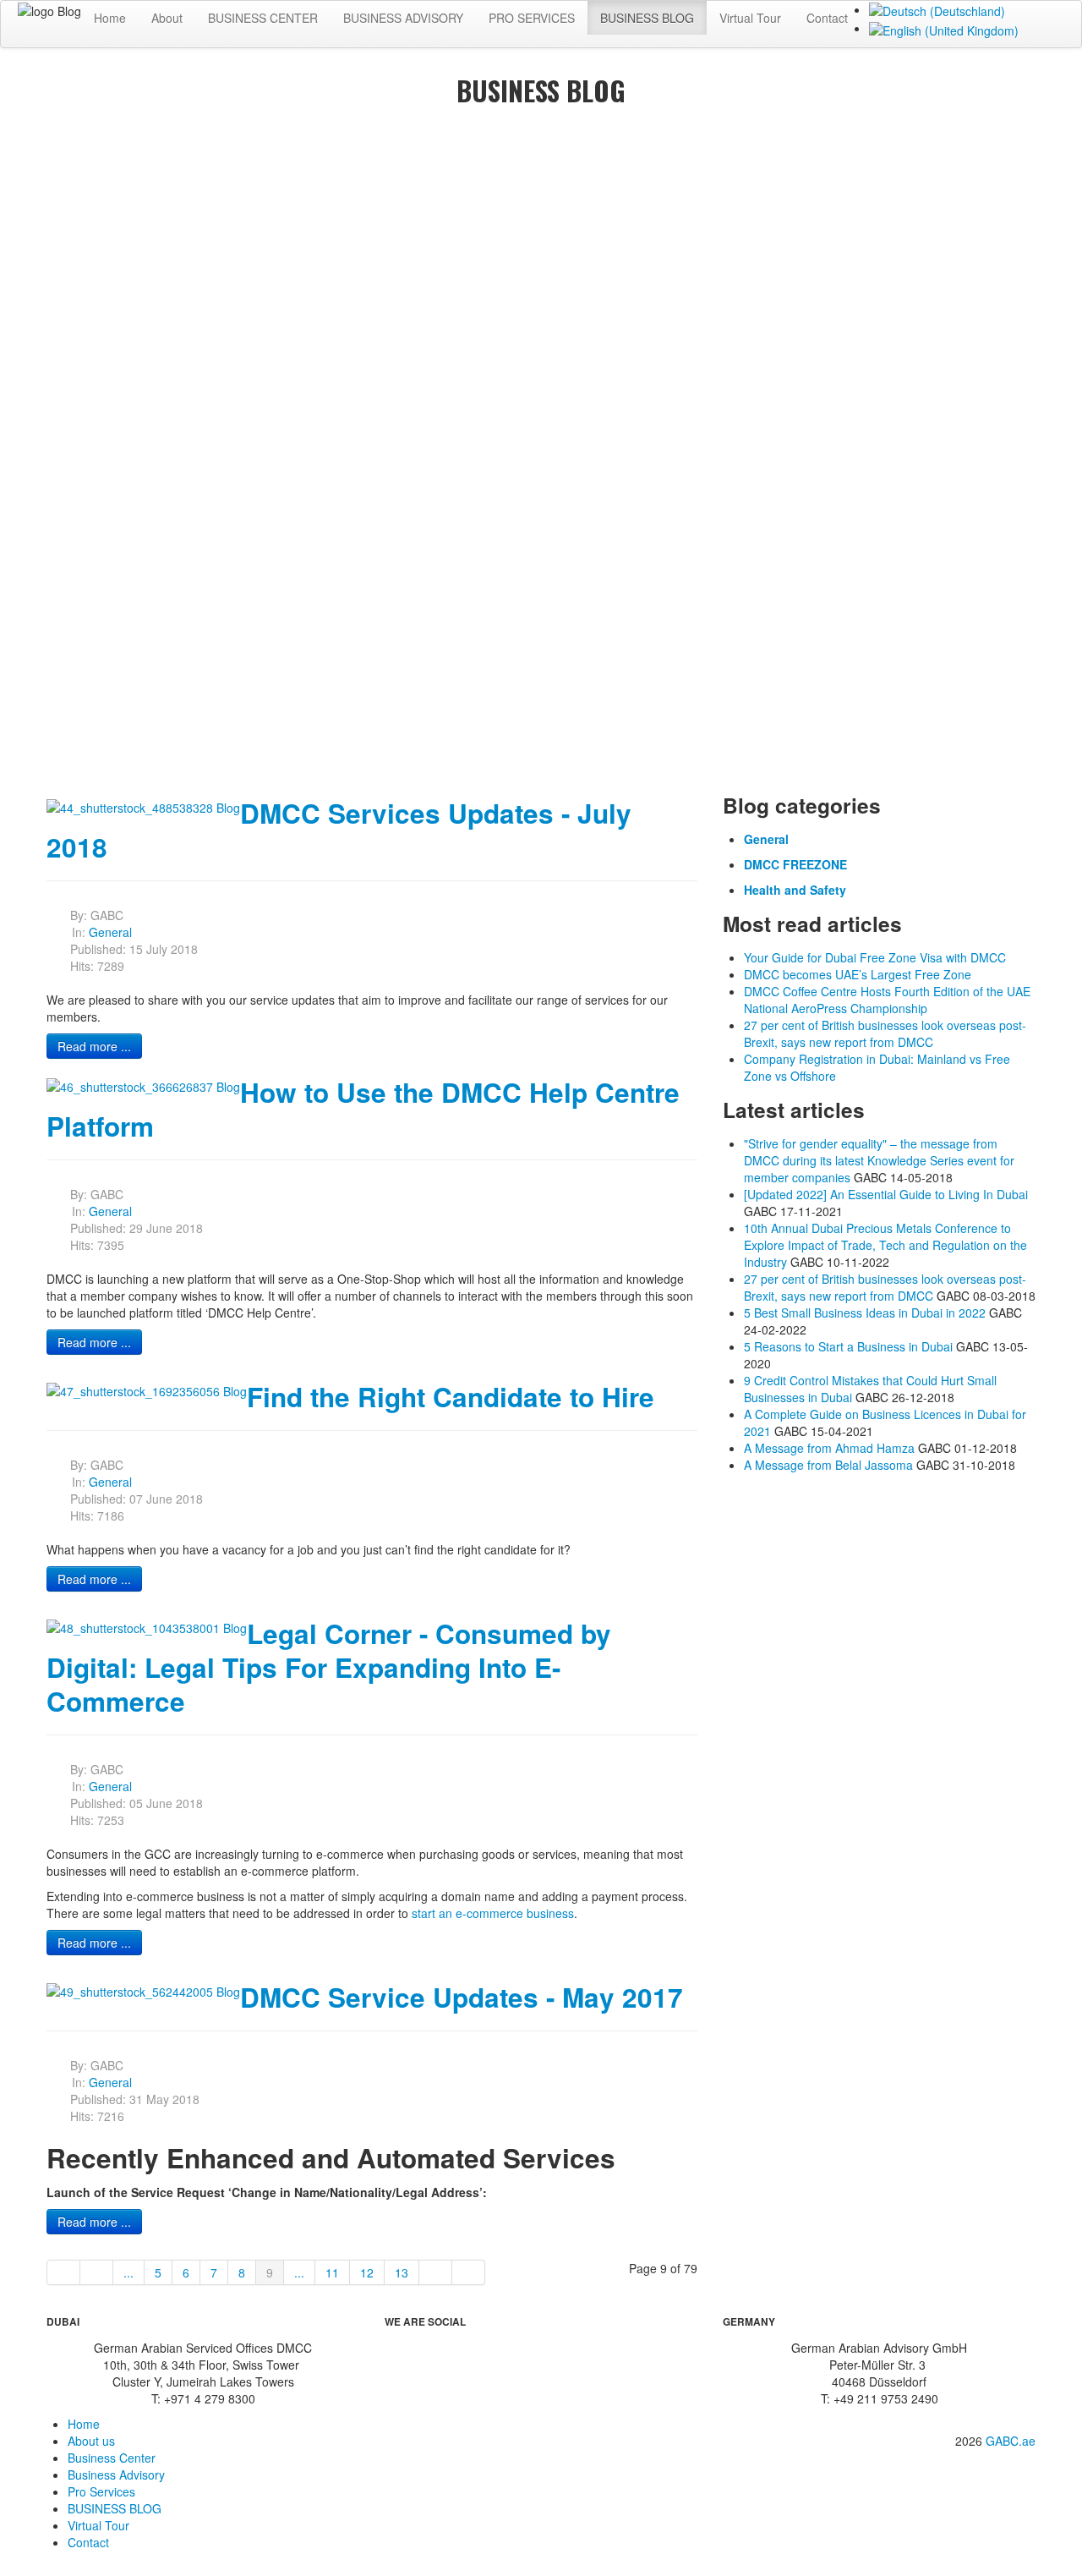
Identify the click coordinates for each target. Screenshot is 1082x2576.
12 (367, 2272)
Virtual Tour (750, 18)
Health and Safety (795, 890)
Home (110, 18)
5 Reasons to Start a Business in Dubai (848, 1346)
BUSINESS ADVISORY (403, 18)
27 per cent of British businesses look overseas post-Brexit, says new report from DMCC (885, 1287)
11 (332, 2272)
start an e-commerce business (493, 1913)
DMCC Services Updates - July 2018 (339, 830)
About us (91, 2441)
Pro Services (101, 2491)
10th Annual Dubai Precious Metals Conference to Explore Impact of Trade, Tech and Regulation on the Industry (885, 1245)
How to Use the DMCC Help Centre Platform (363, 1109)
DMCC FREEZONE (795, 864)
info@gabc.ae (989, 2466)
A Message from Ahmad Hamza (829, 1448)
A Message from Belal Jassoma (828, 1465)
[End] (469, 2272)
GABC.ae (1011, 2441)
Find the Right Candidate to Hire (451, 1397)
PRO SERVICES (532, 18)
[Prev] (97, 2272)
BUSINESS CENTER (263, 18)
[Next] (436, 2272)
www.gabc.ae (990, 2485)
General (110, 932)
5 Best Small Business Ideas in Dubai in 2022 (865, 1313)
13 (402, 2272)
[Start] (63, 2272)
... (128, 2272)
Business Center (112, 2458)
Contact (827, 18)
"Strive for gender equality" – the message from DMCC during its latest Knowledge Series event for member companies (879, 1160)
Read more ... (94, 1046)
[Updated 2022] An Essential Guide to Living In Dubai (886, 1194)
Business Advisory (116, 2475)
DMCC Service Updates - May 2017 (462, 1997)
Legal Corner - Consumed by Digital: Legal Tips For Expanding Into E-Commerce (329, 1667)
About (167, 18)
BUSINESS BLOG (647, 18)
